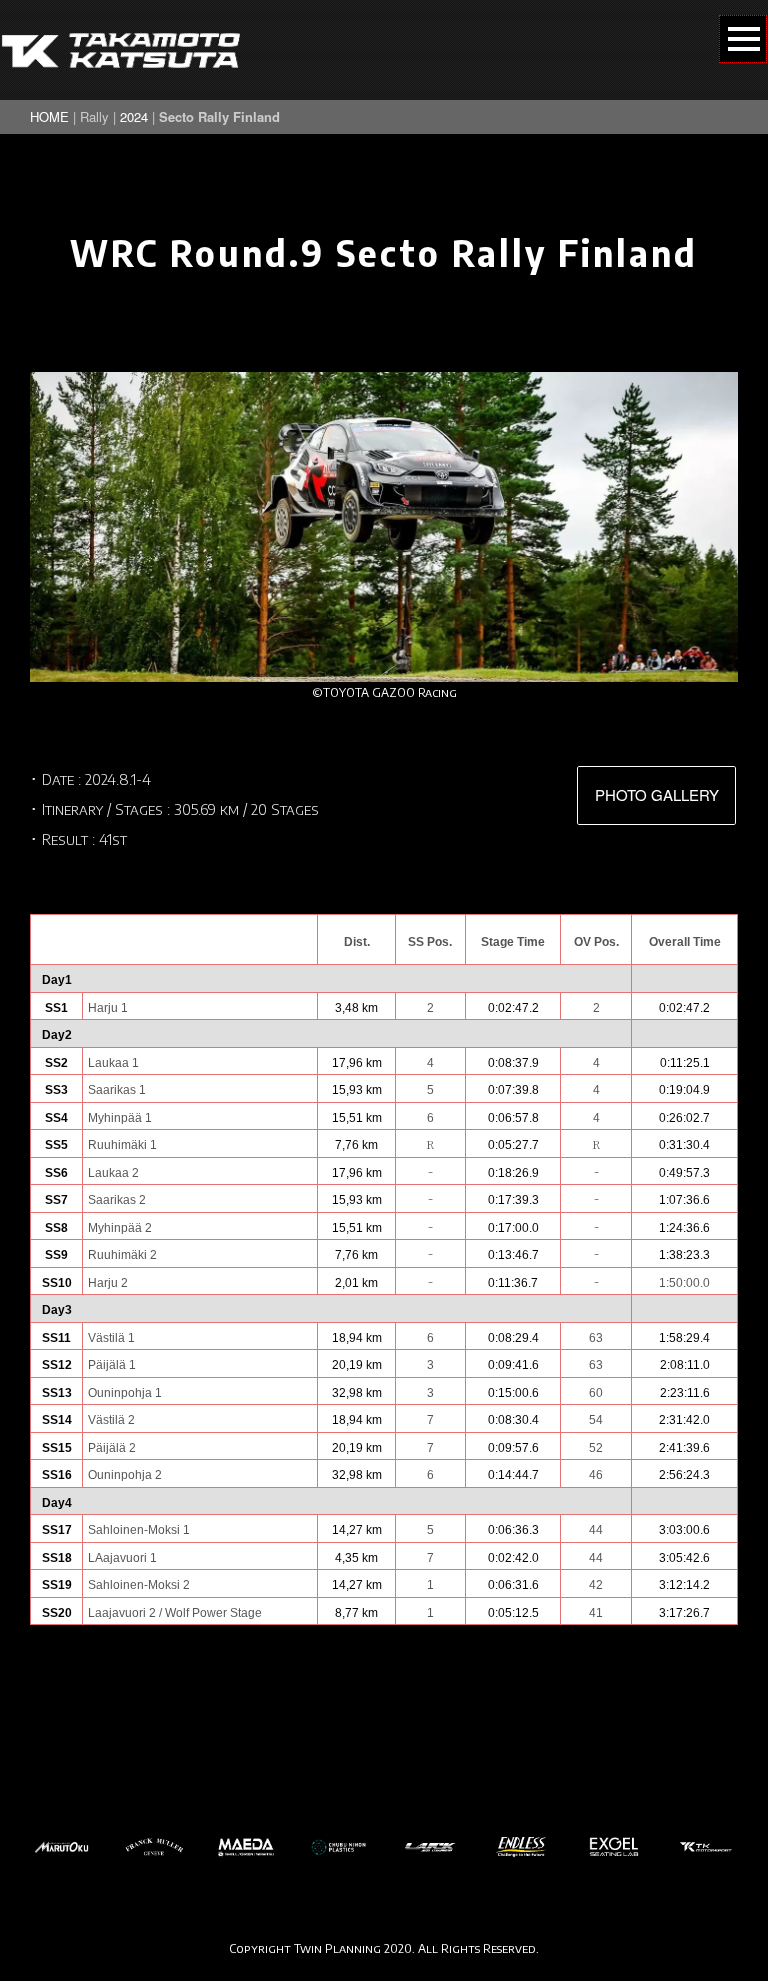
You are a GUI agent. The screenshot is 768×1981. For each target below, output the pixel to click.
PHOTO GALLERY (657, 794)
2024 (134, 116)
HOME (49, 116)
